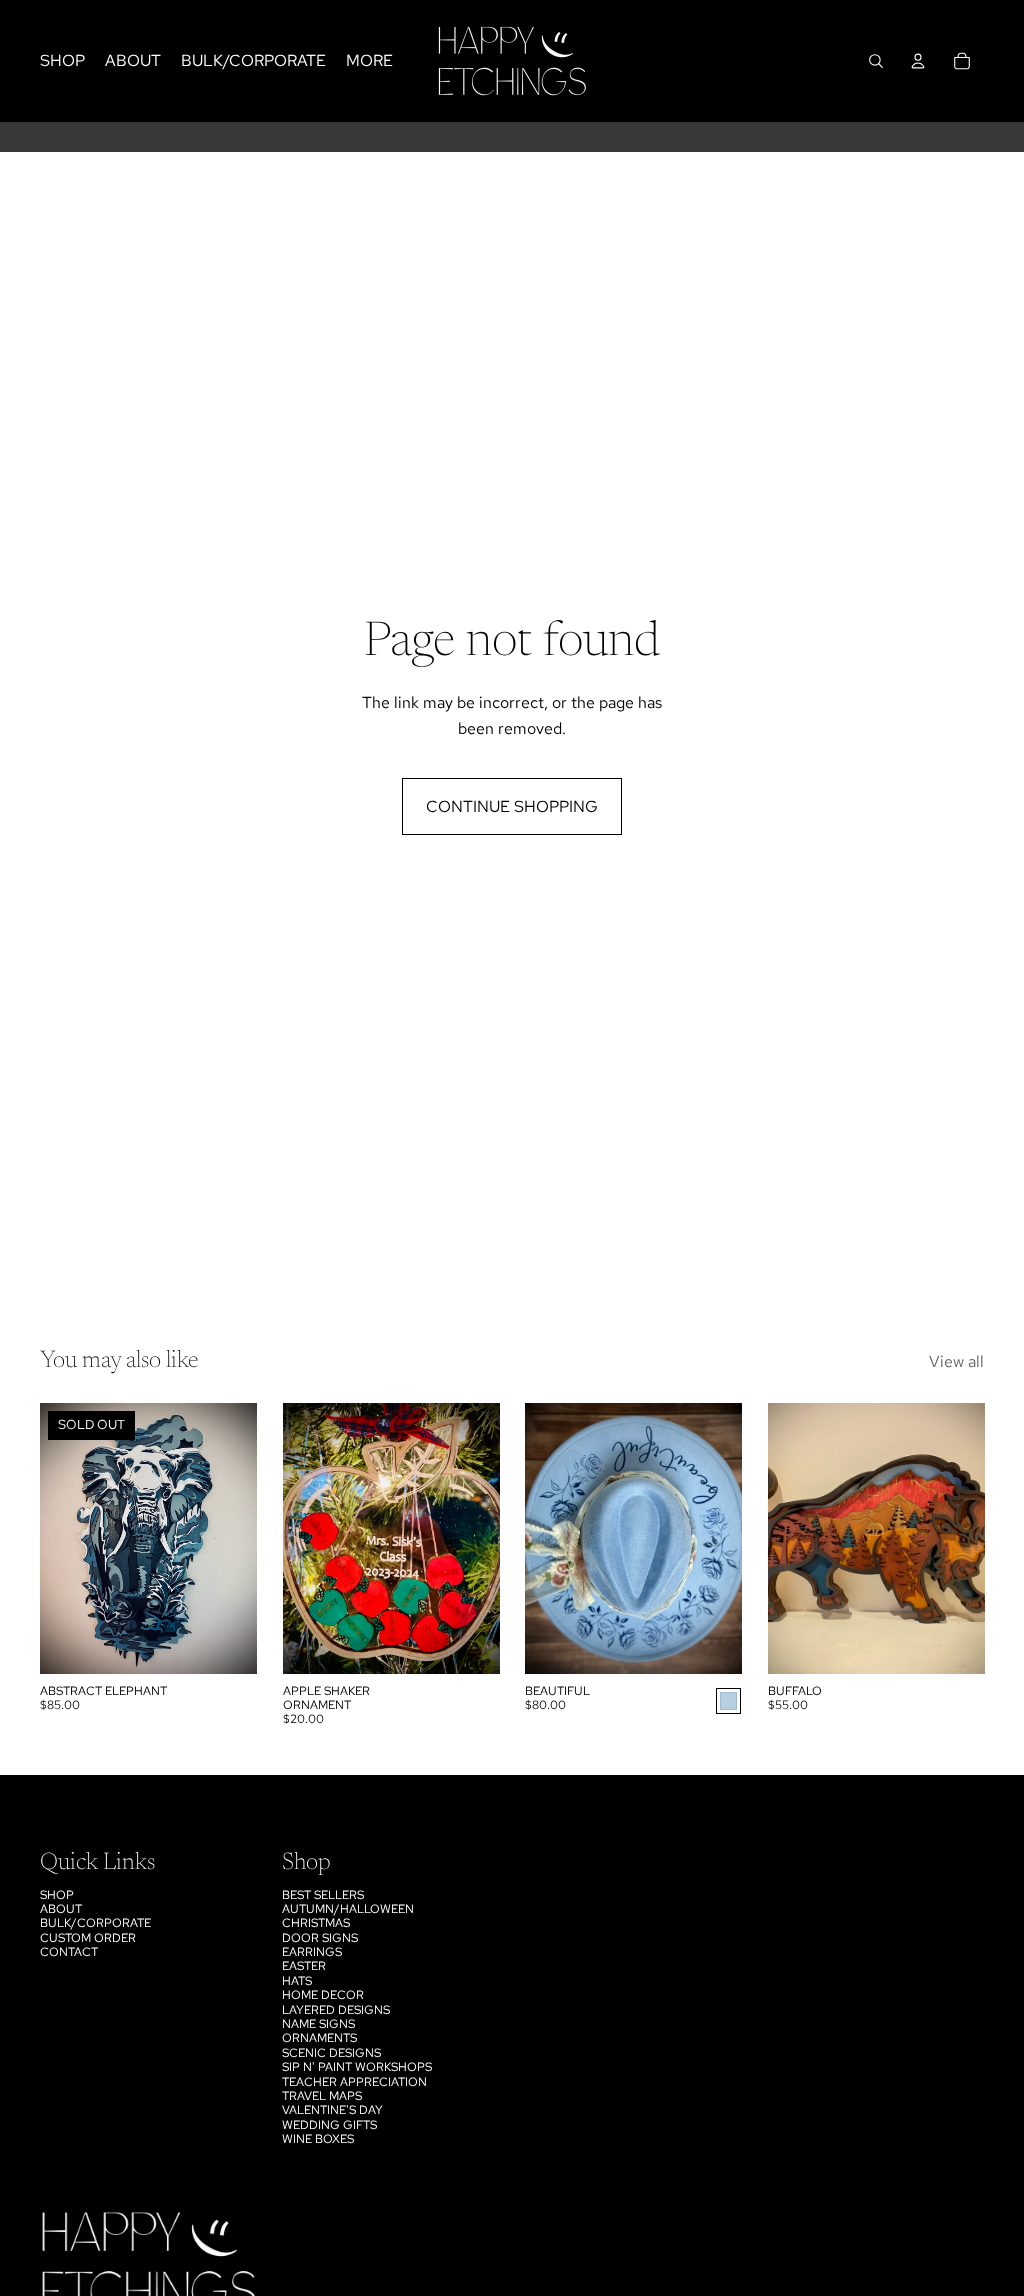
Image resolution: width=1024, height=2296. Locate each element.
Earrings (312, 1952)
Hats (297, 1981)
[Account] (918, 61)
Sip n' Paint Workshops (357, 2067)
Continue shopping (512, 806)
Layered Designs (336, 2010)
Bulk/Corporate (95, 1923)
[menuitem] (369, 61)
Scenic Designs (331, 2053)
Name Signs (318, 2024)
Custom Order (88, 1938)
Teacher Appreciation (354, 2082)
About (61, 1909)
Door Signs (320, 1938)
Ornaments (319, 2038)
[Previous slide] (540, 1538)
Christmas (316, 1923)
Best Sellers (323, 1895)
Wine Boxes (318, 2139)
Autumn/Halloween (348, 1909)
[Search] (876, 61)
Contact (69, 1952)
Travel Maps (322, 2096)
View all (956, 1361)
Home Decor (323, 1995)
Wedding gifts (329, 2125)
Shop (57, 1895)
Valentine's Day (332, 2110)
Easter (304, 1966)
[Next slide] (725, 1538)
